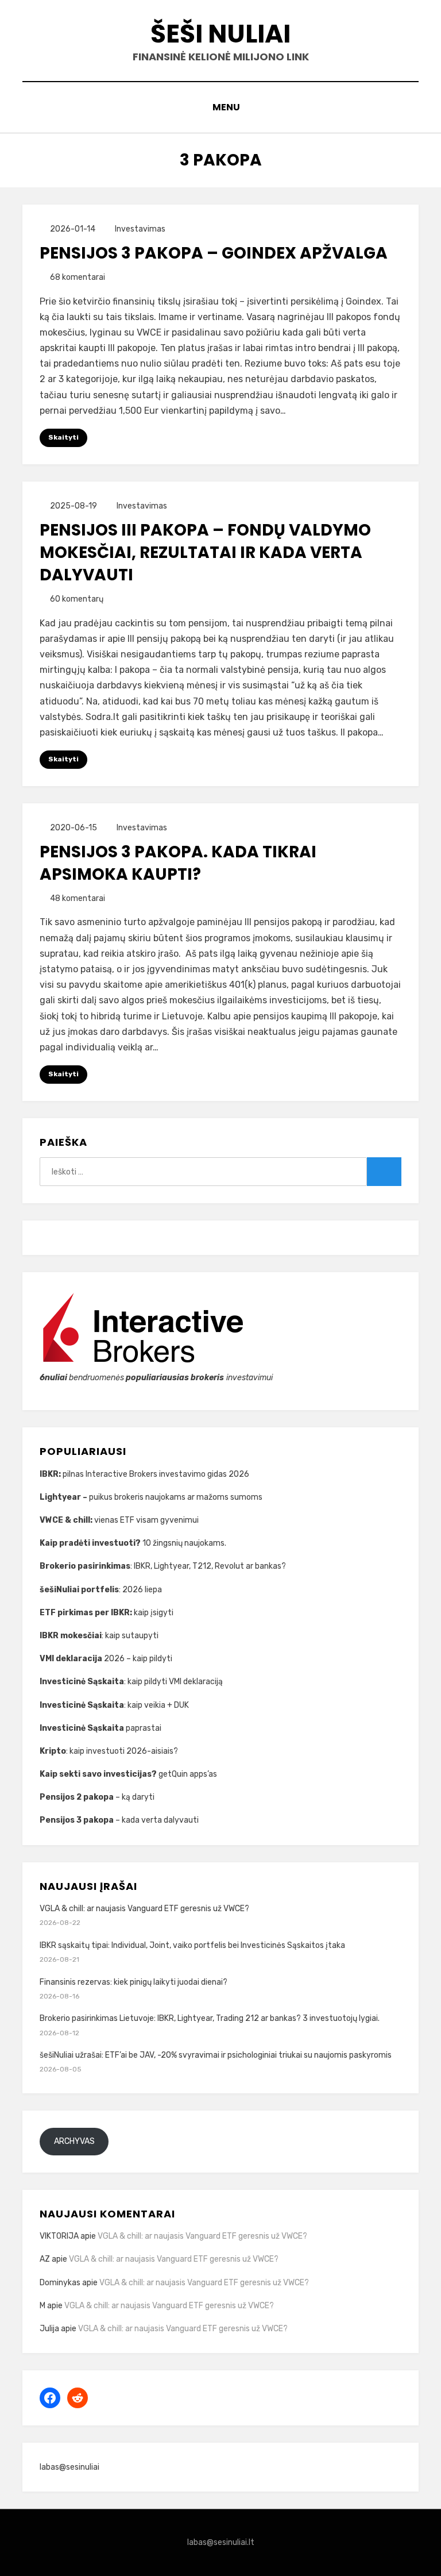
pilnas (74, 1474)
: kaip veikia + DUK (114, 1705)
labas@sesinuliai (69, 2467)
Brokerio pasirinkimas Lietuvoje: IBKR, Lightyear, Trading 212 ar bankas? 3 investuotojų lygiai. (210, 2018)
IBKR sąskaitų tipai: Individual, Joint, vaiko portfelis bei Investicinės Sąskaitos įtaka (192, 1945)
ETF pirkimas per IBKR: (87, 1613)
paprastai (101, 1728)
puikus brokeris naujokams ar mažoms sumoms (176, 1497)
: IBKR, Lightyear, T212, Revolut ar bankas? (163, 1566)
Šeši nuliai (220, 34)
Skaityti (63, 437)
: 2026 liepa (101, 1590)
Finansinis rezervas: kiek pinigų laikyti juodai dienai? (134, 1982)
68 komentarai (78, 277)
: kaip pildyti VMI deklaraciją (132, 1682)
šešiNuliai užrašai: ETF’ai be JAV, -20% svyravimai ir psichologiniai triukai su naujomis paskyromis (216, 2055)
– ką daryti (97, 1797)
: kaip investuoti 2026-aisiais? (109, 1751)
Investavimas (140, 229)
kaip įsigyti (154, 1613)
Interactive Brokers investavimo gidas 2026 (167, 1474)
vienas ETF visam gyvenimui (119, 1520)
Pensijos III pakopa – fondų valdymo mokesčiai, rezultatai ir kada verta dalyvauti (205, 552)
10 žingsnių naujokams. (134, 1543)
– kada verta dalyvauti (119, 1820)
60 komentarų (77, 599)
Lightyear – (64, 1497)
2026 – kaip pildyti (106, 1659)
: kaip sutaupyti (100, 1636)
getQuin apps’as (128, 1774)
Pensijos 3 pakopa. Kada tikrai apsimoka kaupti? (178, 863)
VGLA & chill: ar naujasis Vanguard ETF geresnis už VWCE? (144, 1909)
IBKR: (51, 1474)
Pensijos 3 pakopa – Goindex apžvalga (214, 253)
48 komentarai (78, 898)
